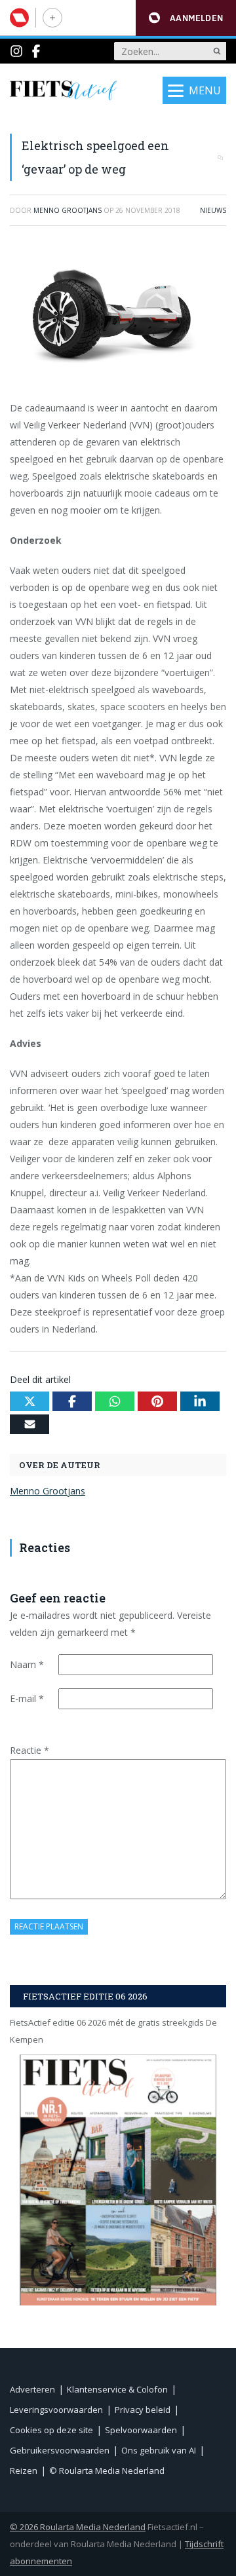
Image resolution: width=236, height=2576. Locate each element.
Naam (27, 1664)
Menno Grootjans (48, 1491)
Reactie (29, 1750)
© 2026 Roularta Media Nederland (78, 2527)
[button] (186, 18)
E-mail (27, 1698)
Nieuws (213, 210)
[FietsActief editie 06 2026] (118, 2180)
